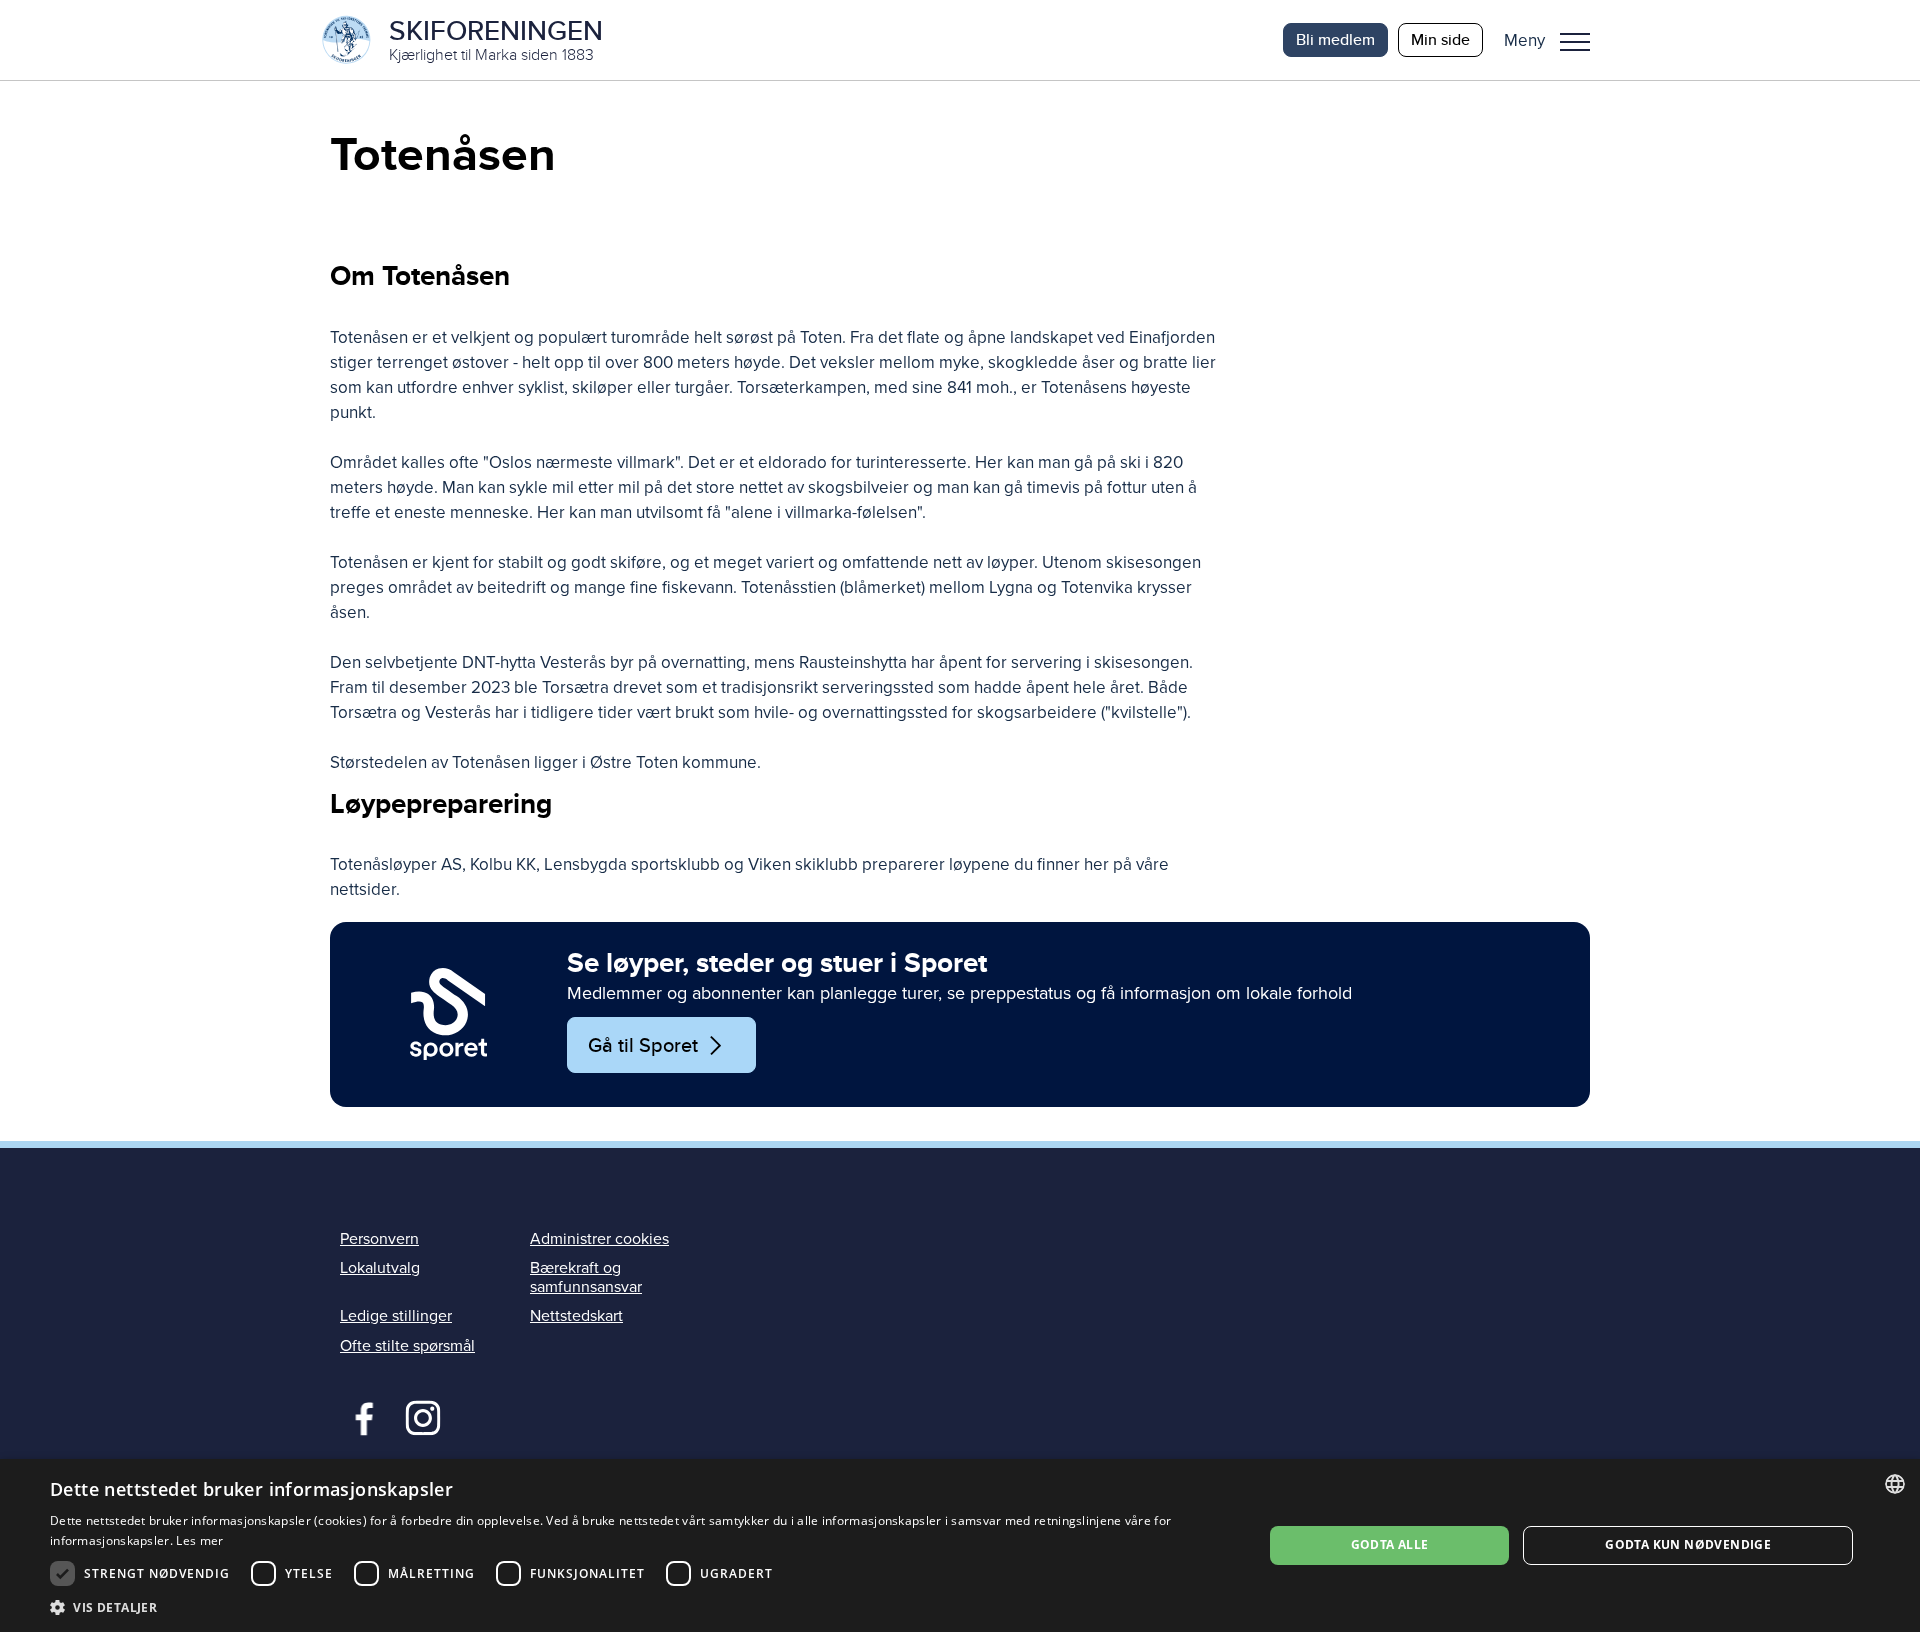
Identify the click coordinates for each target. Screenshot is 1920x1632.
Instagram (422, 1416)
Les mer (199, 1540)
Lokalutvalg (380, 1268)
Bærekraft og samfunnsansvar (586, 1277)
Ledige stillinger (396, 1316)
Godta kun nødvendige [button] (1688, 1544)
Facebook (359, 1416)
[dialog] (960, 1545)
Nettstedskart (576, 1316)
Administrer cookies (599, 1239)
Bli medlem (1335, 39)
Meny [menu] (1575, 40)
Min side (1440, 39)
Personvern (379, 1239)
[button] (1554, 40)
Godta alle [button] (1390, 1544)
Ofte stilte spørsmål (407, 1346)
